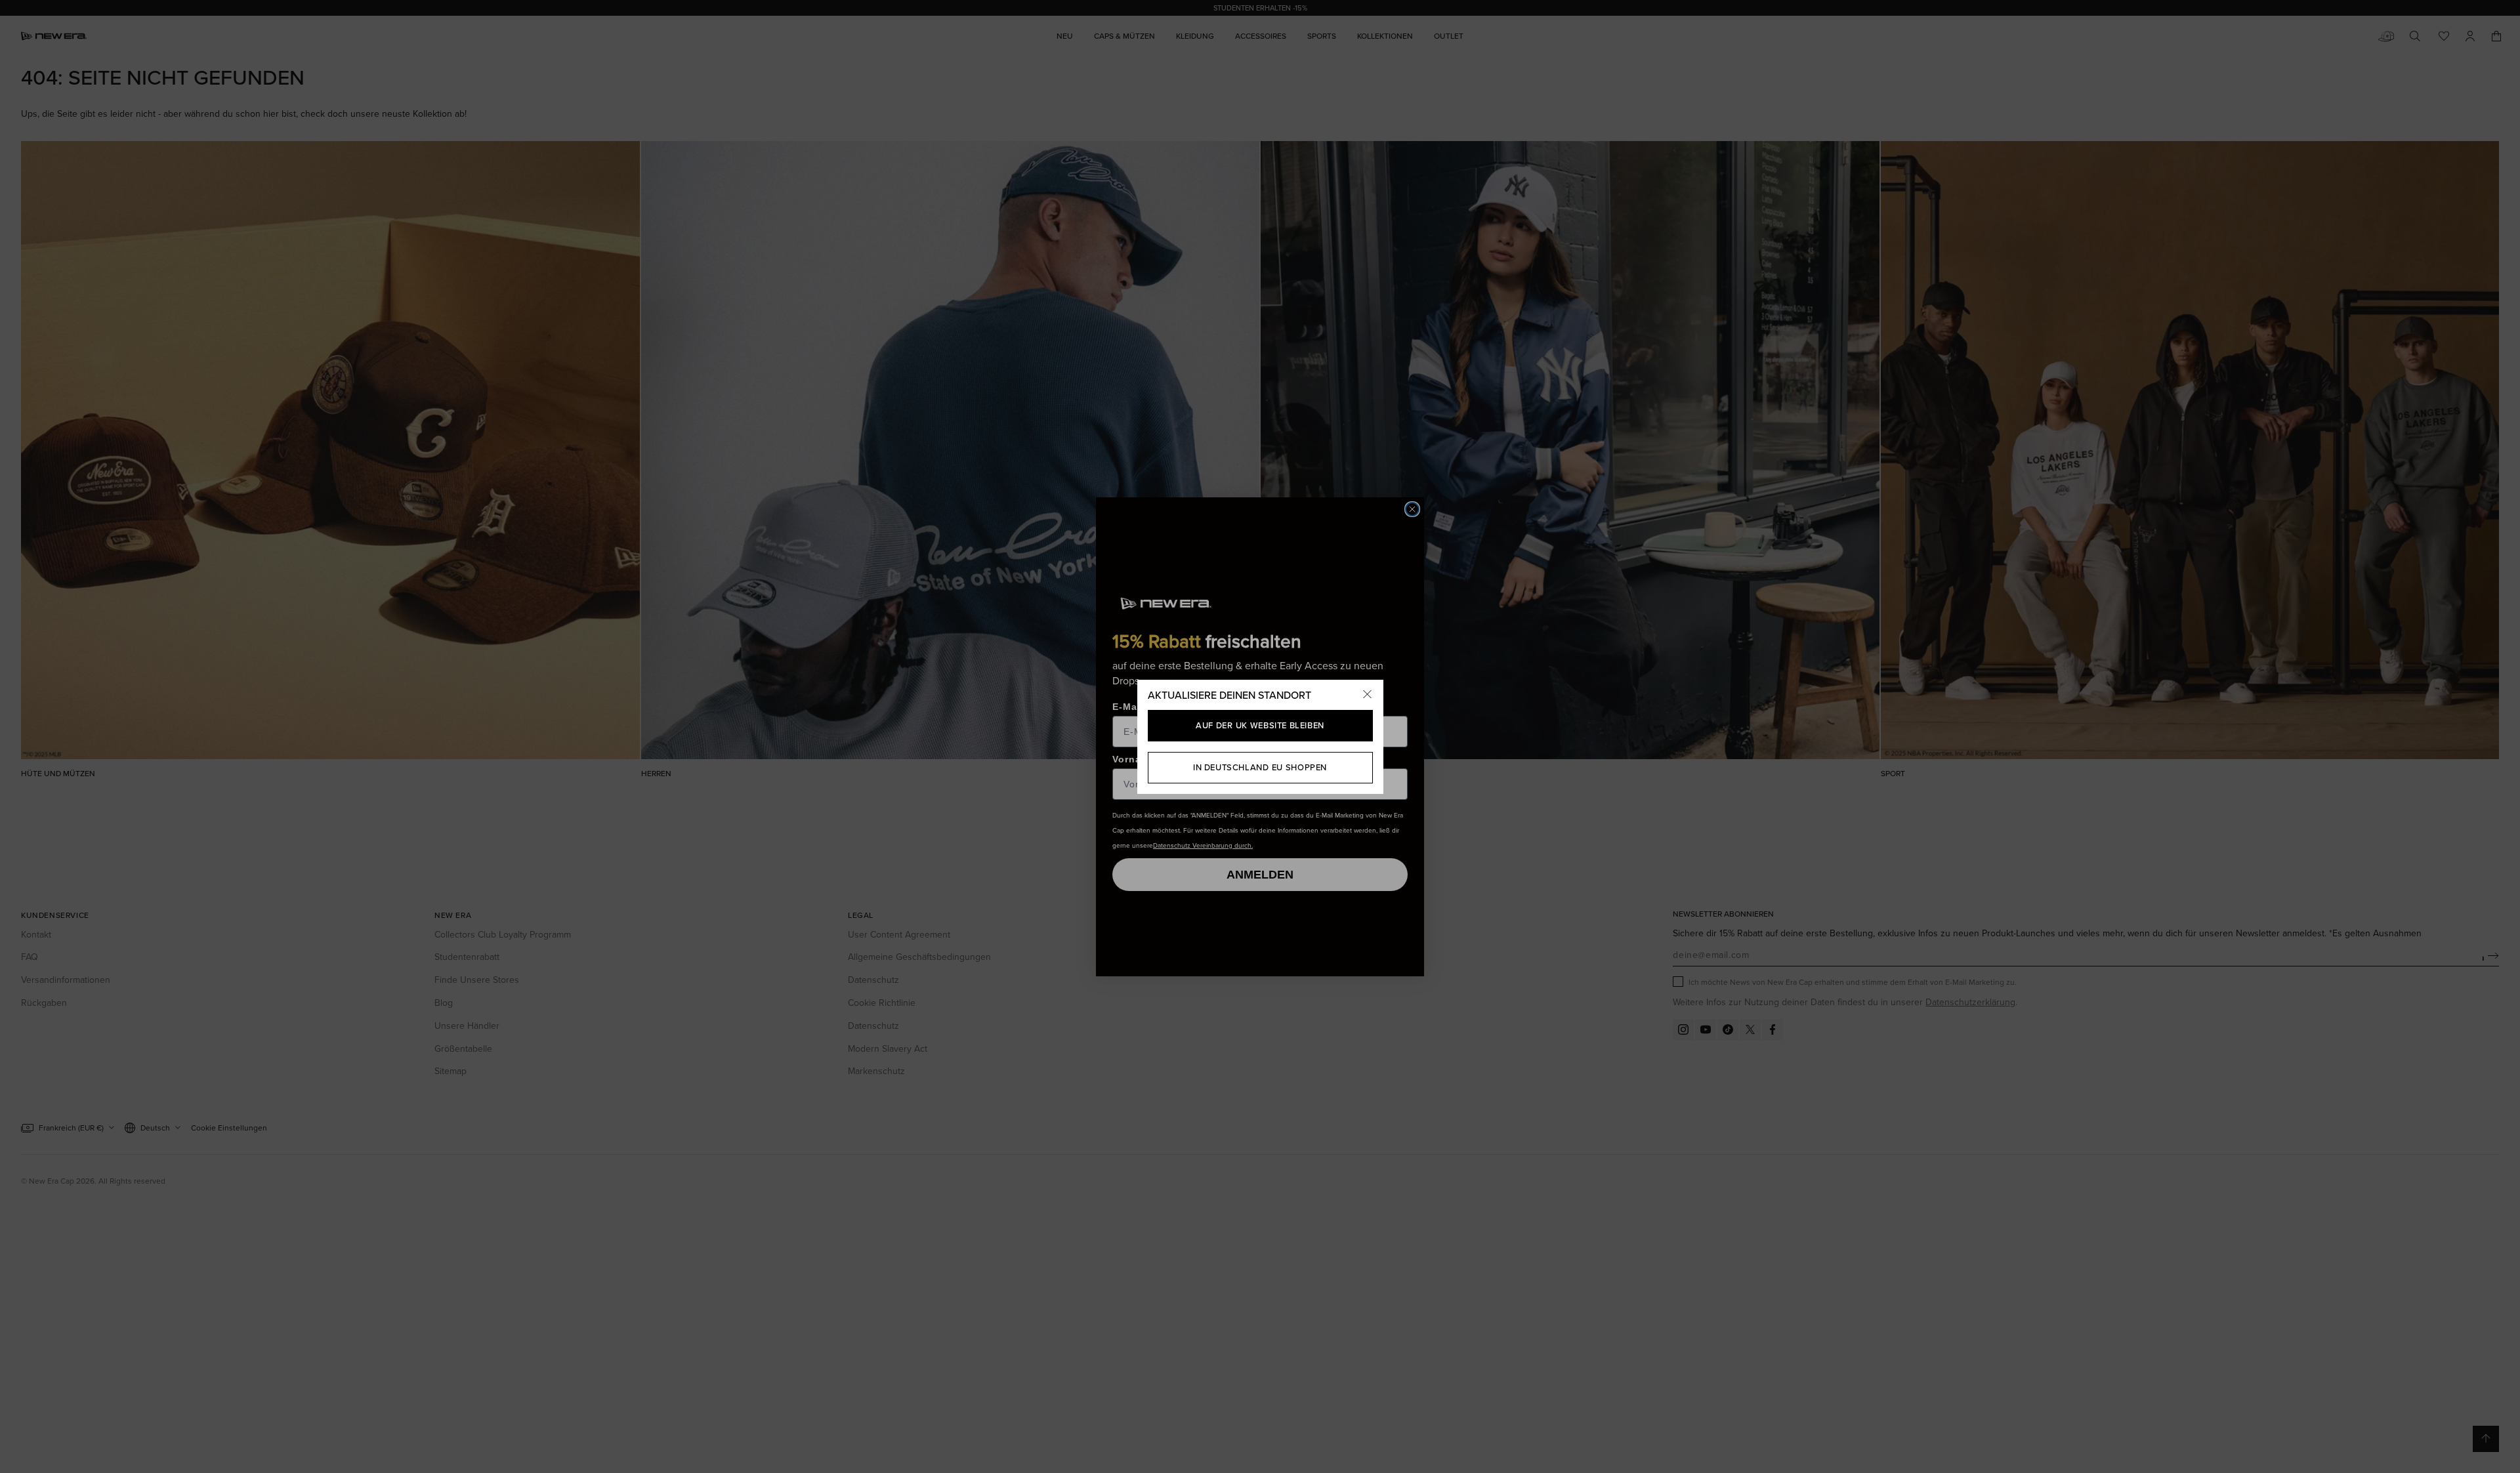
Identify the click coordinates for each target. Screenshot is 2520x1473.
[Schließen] (1368, 695)
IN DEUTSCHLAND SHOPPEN (1260, 767)
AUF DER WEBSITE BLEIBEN (1260, 725)
